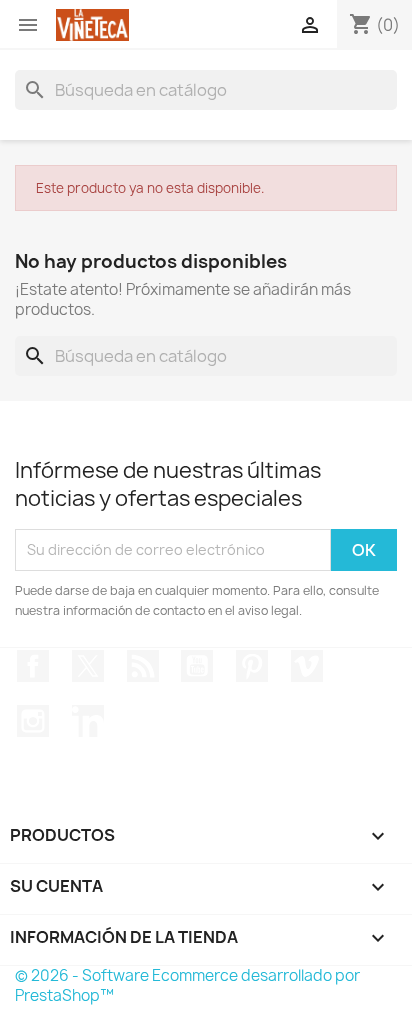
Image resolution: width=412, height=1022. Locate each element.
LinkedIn (88, 721)
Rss (143, 666)
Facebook (33, 666)
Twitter (88, 666)
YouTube (197, 666)
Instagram (33, 721)
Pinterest (252, 666)
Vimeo (307, 666)
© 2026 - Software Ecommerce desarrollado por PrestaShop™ (187, 985)
